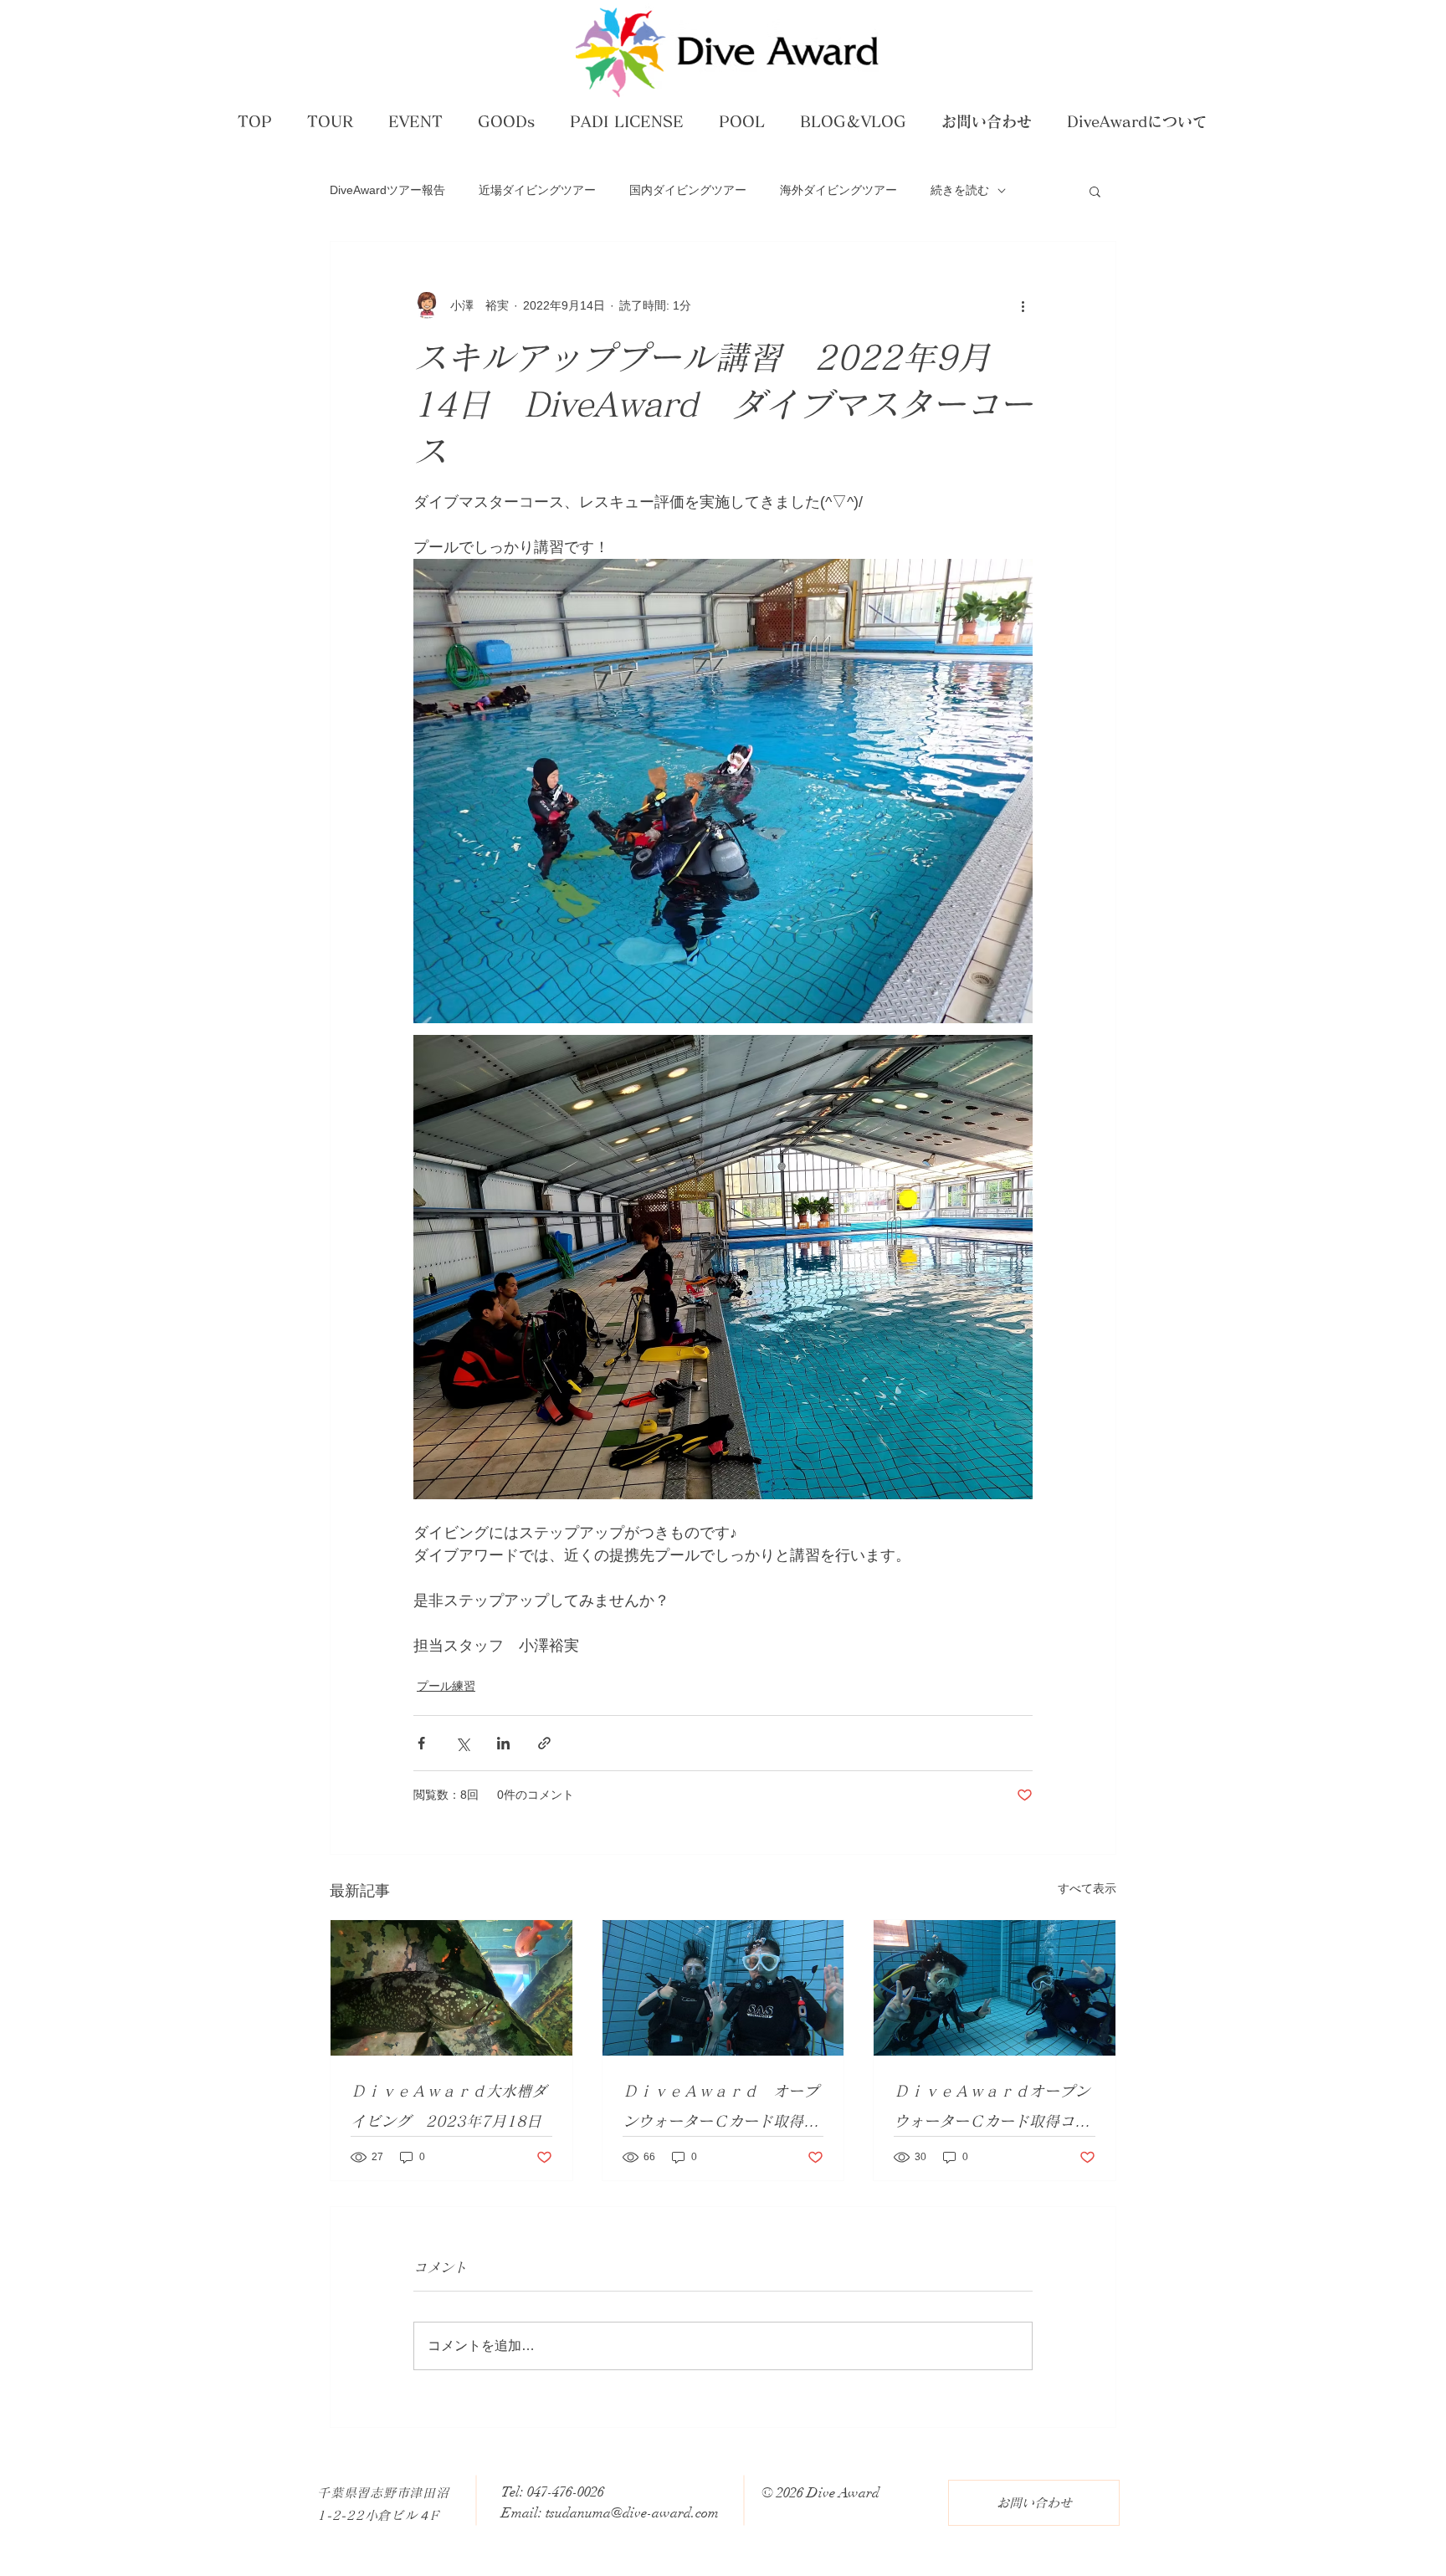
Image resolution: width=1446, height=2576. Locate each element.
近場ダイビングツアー (537, 190)
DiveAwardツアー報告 (387, 190)
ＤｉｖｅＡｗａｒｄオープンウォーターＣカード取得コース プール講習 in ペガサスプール (992, 2110)
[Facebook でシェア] (421, 1743)
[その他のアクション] (1023, 305)
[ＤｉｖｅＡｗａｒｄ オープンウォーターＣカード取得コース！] (723, 1988)
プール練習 (446, 1686)
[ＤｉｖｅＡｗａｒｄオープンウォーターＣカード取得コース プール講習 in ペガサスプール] (995, 1988)
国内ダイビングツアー (688, 190)
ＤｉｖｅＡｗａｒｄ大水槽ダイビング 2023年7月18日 (449, 2106)
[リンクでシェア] (544, 1743)
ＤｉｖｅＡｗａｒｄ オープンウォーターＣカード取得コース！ (720, 2110)
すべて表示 (1087, 1888)
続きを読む (960, 190)
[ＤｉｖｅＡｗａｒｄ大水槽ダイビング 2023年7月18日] (451, 1988)
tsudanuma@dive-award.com (632, 2513)
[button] (1095, 191)
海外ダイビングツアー (838, 190)
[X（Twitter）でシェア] (462, 1743)
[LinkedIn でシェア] (503, 1743)
